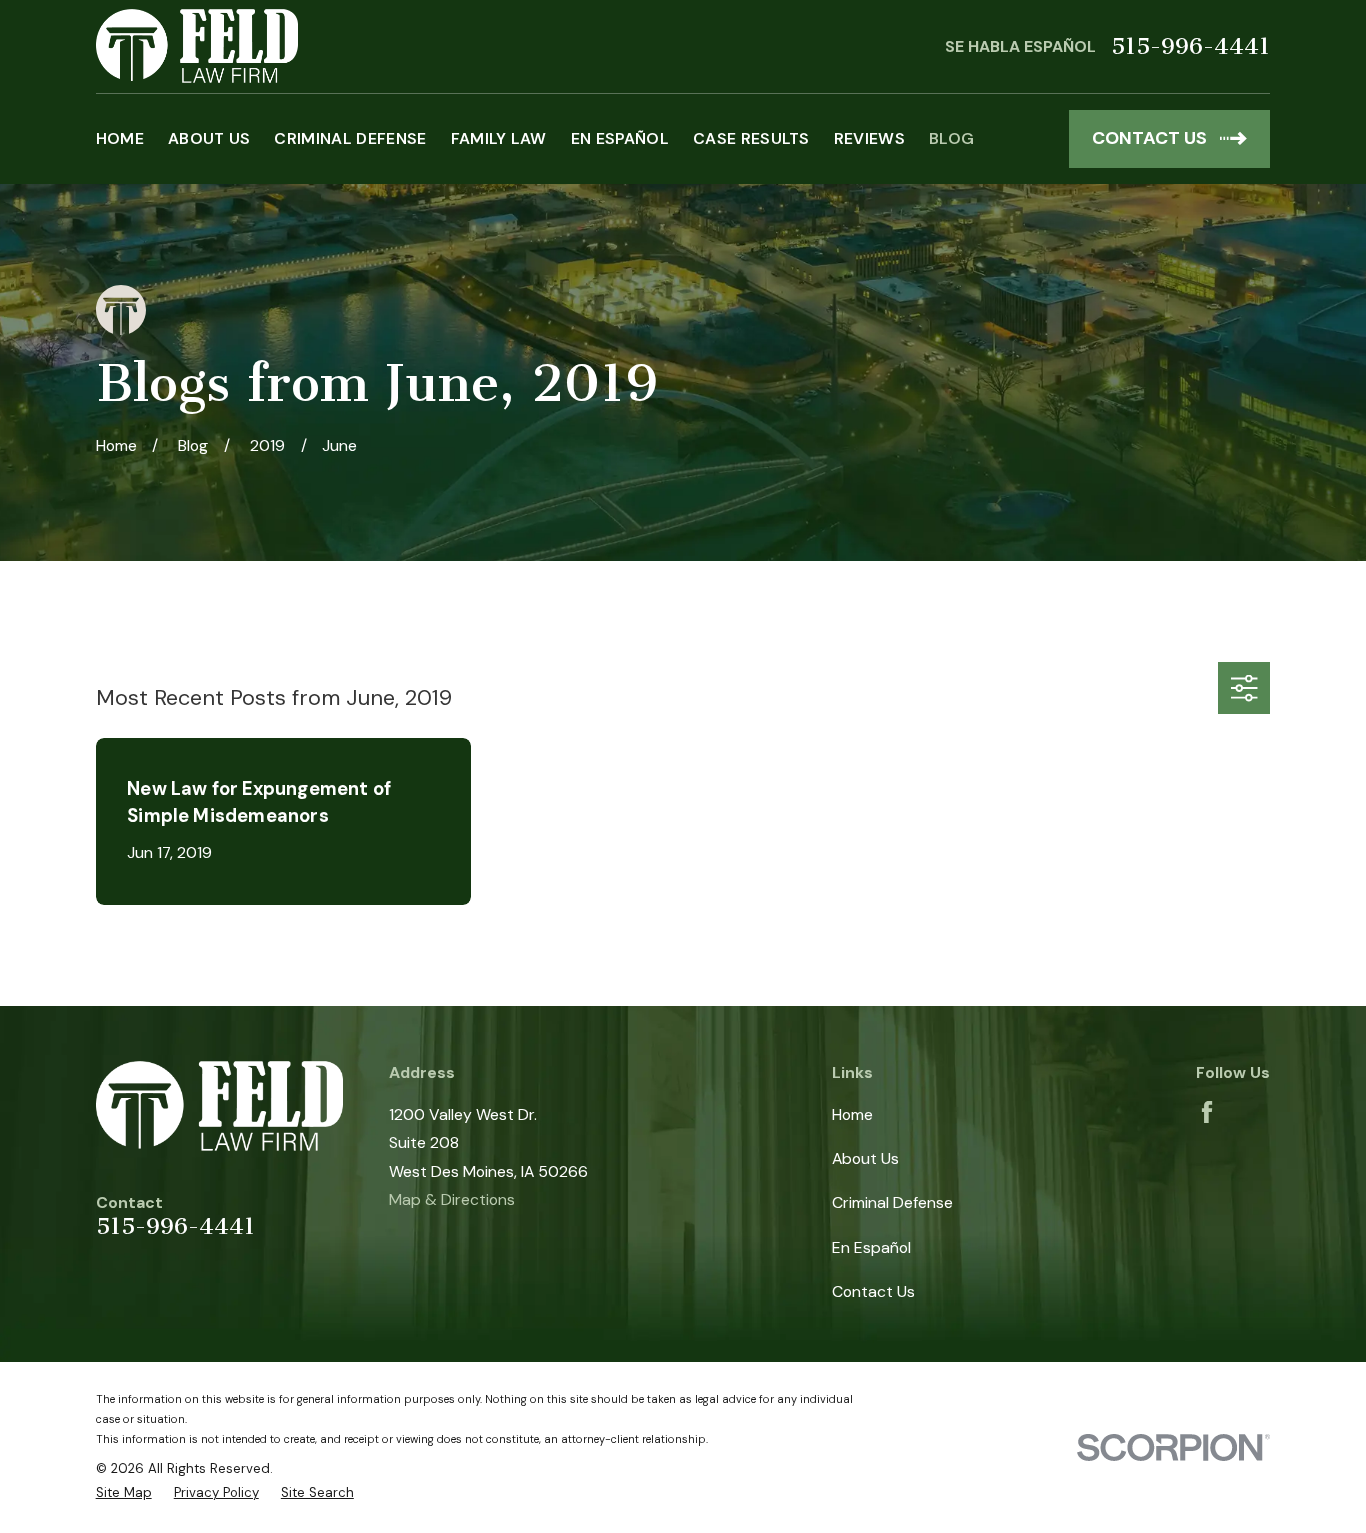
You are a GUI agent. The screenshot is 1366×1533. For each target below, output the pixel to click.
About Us (865, 1158)
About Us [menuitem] (209, 138)
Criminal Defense (892, 1202)
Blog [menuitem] (951, 138)
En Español (871, 1247)
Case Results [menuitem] (751, 138)
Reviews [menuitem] (869, 138)
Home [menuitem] (120, 138)
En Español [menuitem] (620, 138)
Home (852, 1114)
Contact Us (873, 1291)
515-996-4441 (1190, 46)
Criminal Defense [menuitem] (350, 138)
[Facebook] (1207, 1112)
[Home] (197, 46)
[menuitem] (124, 1493)
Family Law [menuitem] (499, 138)
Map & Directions (452, 1199)
